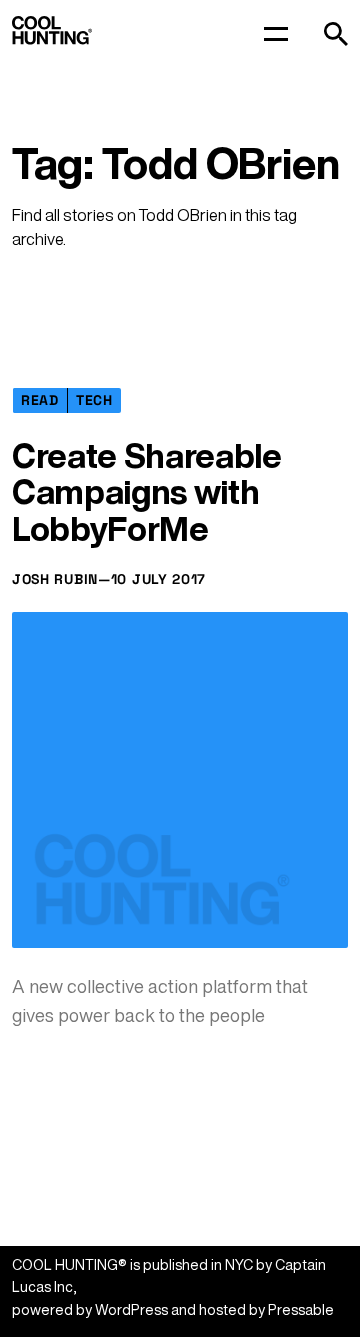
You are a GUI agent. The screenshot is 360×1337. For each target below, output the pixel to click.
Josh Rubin (55, 579)
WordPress (131, 1309)
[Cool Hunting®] (52, 39)
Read (40, 400)
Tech (94, 400)
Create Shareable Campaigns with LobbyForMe (147, 492)
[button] (336, 34)
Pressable (301, 1309)
